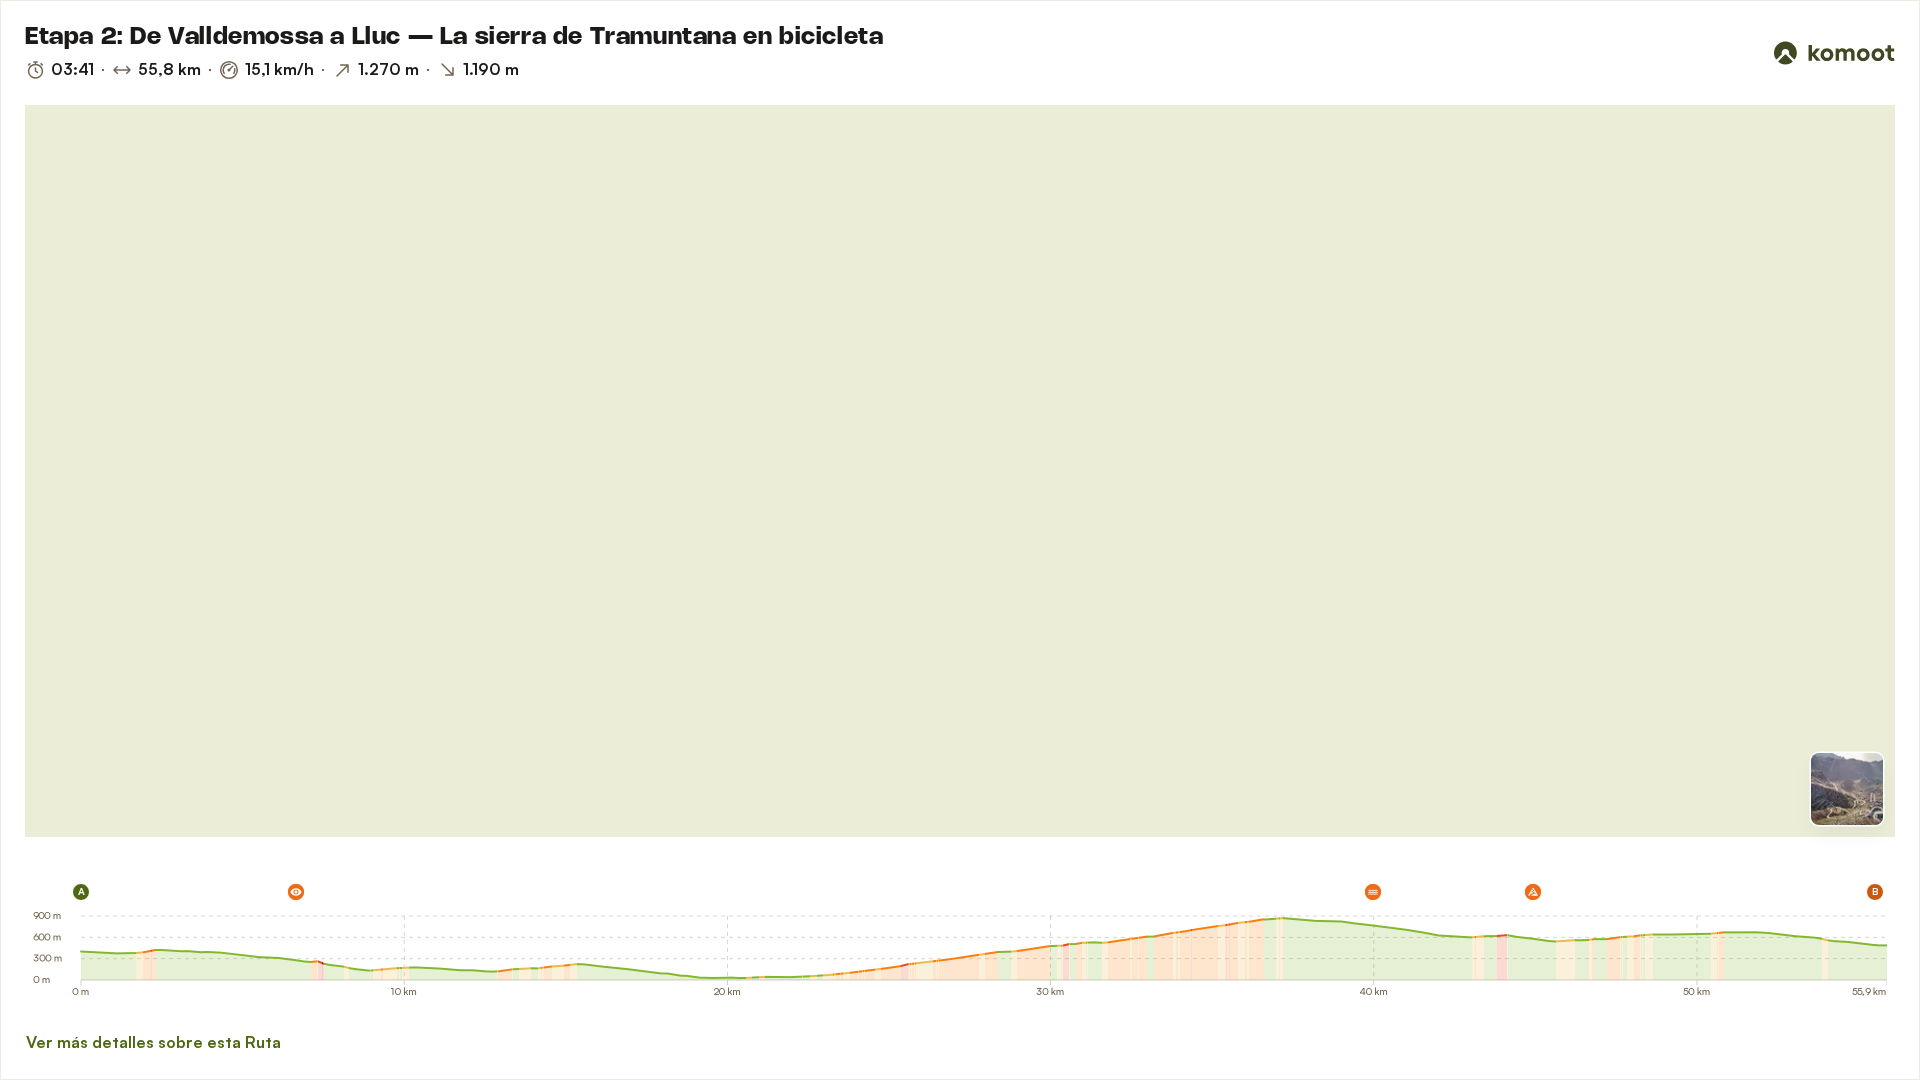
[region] (960, 471)
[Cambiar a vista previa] (1847, 789)
